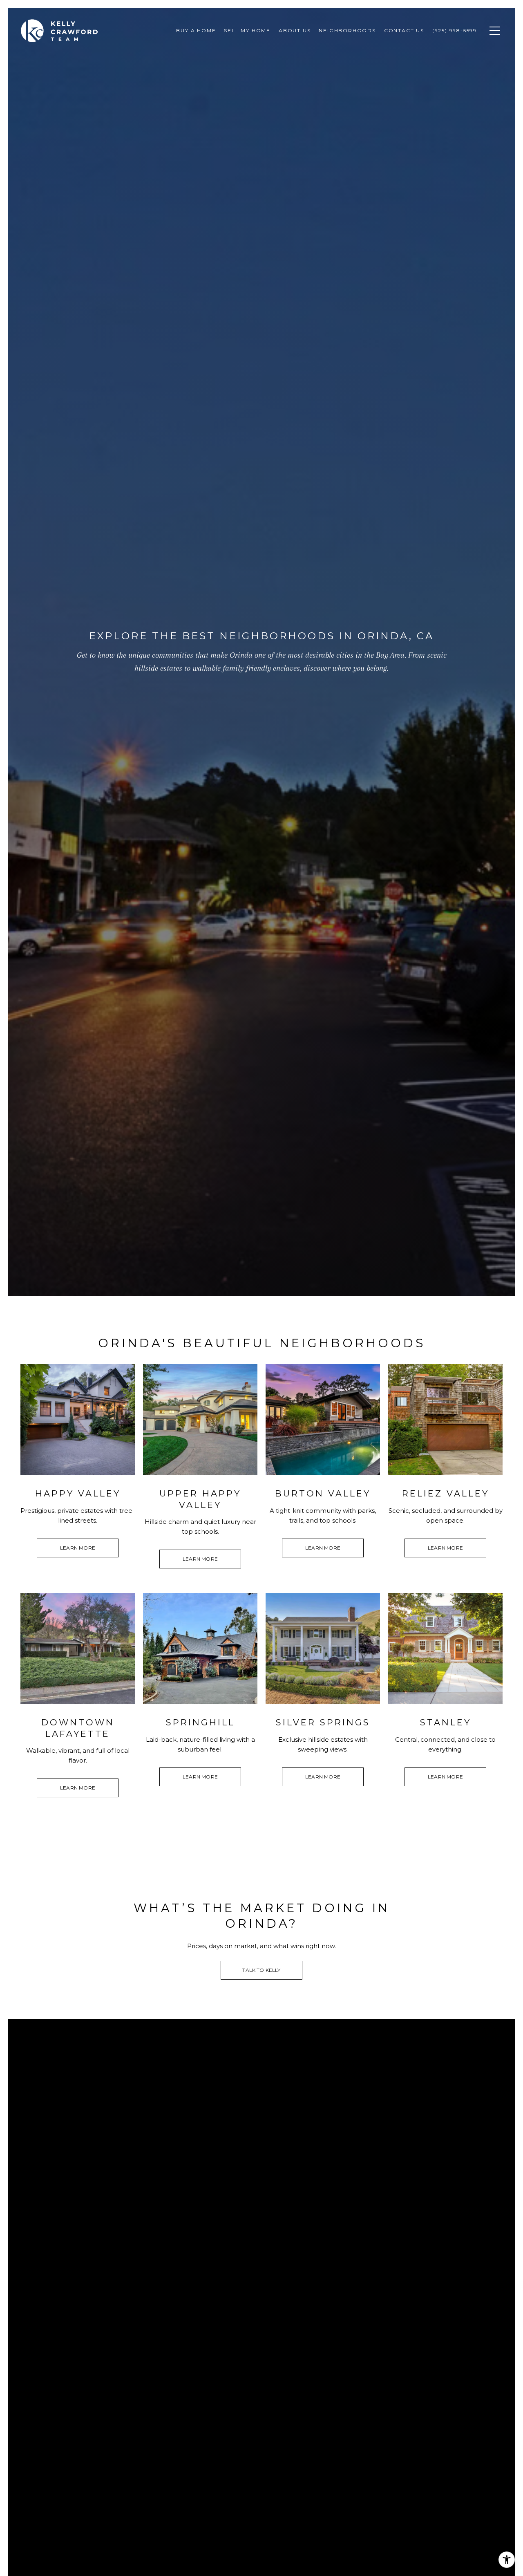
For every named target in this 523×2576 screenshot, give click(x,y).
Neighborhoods (347, 30)
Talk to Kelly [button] (261, 1970)
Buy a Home (196, 30)
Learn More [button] (78, 1548)
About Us (295, 30)
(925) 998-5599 (455, 30)
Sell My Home (247, 30)
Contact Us (404, 30)
